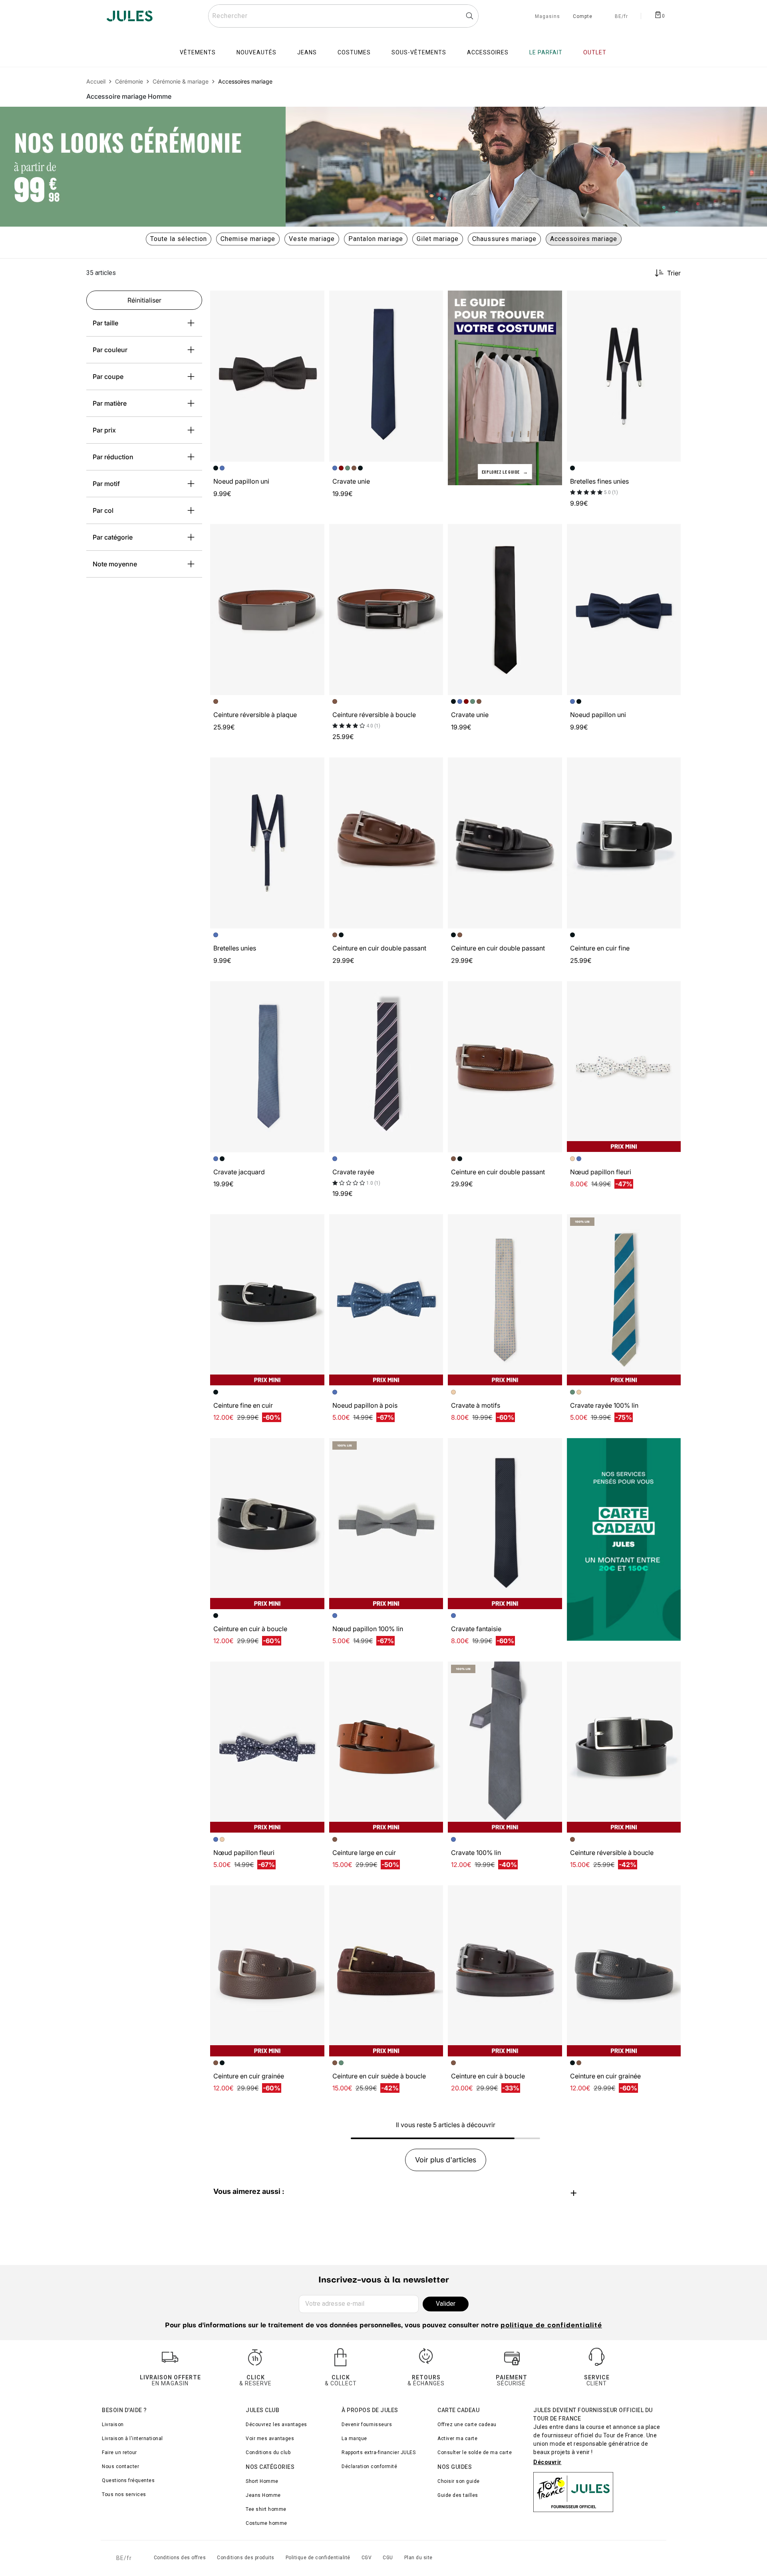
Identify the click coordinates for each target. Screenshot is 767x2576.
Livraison (113, 2425)
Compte (583, 17)
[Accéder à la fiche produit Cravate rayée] (386, 1067)
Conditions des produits (246, 2558)
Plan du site (418, 2558)
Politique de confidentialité (318, 2558)
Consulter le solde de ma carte (475, 2452)
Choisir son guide (459, 2481)
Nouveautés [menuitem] (256, 52)
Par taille (105, 323)
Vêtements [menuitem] (198, 52)
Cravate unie (351, 481)
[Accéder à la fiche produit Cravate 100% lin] (505, 1747)
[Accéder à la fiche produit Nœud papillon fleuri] (624, 1067)
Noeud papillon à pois (365, 1405)
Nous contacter (120, 2466)
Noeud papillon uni (241, 481)
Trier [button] (674, 273)
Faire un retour (119, 2452)
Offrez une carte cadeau (467, 2425)
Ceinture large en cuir (364, 1853)
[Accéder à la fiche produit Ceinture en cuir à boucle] (267, 1524)
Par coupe (108, 377)
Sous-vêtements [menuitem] (419, 52)
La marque (354, 2439)
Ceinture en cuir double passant (379, 948)
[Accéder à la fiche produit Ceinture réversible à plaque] (267, 610)
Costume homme (266, 2523)
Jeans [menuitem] (307, 52)
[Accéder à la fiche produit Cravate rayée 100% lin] (624, 1300)
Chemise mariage (248, 239)
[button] (315, 300)
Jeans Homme (263, 2495)
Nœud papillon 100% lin (368, 1629)
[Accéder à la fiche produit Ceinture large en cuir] (386, 1747)
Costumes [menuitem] (354, 52)
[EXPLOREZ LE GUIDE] (505, 387)
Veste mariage (312, 239)
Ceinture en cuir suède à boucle (379, 2076)
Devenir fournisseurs (367, 2425)
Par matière (110, 403)
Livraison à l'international (132, 2439)
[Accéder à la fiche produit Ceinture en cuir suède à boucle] (386, 1971)
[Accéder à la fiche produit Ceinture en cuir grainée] (267, 1971)
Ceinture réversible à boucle (374, 715)
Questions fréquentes (128, 2480)
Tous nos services (124, 2494)
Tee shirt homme (266, 2509)
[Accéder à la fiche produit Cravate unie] (386, 376)
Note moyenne (115, 564)
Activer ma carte (457, 2439)
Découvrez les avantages (276, 2425)
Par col (103, 510)
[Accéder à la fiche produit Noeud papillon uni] (267, 376)
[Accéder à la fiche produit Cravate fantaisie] (505, 1524)
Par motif (106, 484)
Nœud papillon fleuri (601, 1172)
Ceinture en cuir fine (600, 948)
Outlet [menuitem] (595, 52)
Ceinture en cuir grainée (249, 2076)
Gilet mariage (438, 239)
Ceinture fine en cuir (243, 1405)
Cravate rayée (353, 1172)
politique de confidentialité (551, 2326)
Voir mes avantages (270, 2439)
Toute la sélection (179, 239)
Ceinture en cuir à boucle (250, 1629)
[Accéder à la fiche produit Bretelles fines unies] (624, 376)
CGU (388, 2558)
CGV (367, 2558)
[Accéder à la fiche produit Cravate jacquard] (267, 1067)
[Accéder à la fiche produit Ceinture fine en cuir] (267, 1300)
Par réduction (113, 457)
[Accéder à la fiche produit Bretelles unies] (267, 843)
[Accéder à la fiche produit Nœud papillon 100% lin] (386, 1524)
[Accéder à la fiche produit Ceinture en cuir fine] (624, 843)
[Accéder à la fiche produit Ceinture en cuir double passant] (386, 843)
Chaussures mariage (504, 239)
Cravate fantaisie (476, 1629)
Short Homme (262, 2481)
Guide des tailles (458, 2495)
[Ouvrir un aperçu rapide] (315, 300)
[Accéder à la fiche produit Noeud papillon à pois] (386, 1300)
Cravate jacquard (239, 1172)
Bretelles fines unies (599, 481)
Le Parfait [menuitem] (546, 52)
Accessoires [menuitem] (488, 52)
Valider (446, 2304)
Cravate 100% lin (476, 1853)
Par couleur (110, 350)
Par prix (104, 430)
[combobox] (343, 16)
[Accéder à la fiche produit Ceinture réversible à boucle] (386, 610)
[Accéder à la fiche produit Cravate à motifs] (505, 1300)
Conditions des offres (180, 2558)
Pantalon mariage (376, 239)
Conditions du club (268, 2452)
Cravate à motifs (476, 1405)
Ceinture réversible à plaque (255, 715)
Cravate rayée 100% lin (604, 1405)
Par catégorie (113, 537)
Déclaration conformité (369, 2466)
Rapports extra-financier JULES (379, 2452)
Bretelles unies (235, 948)
